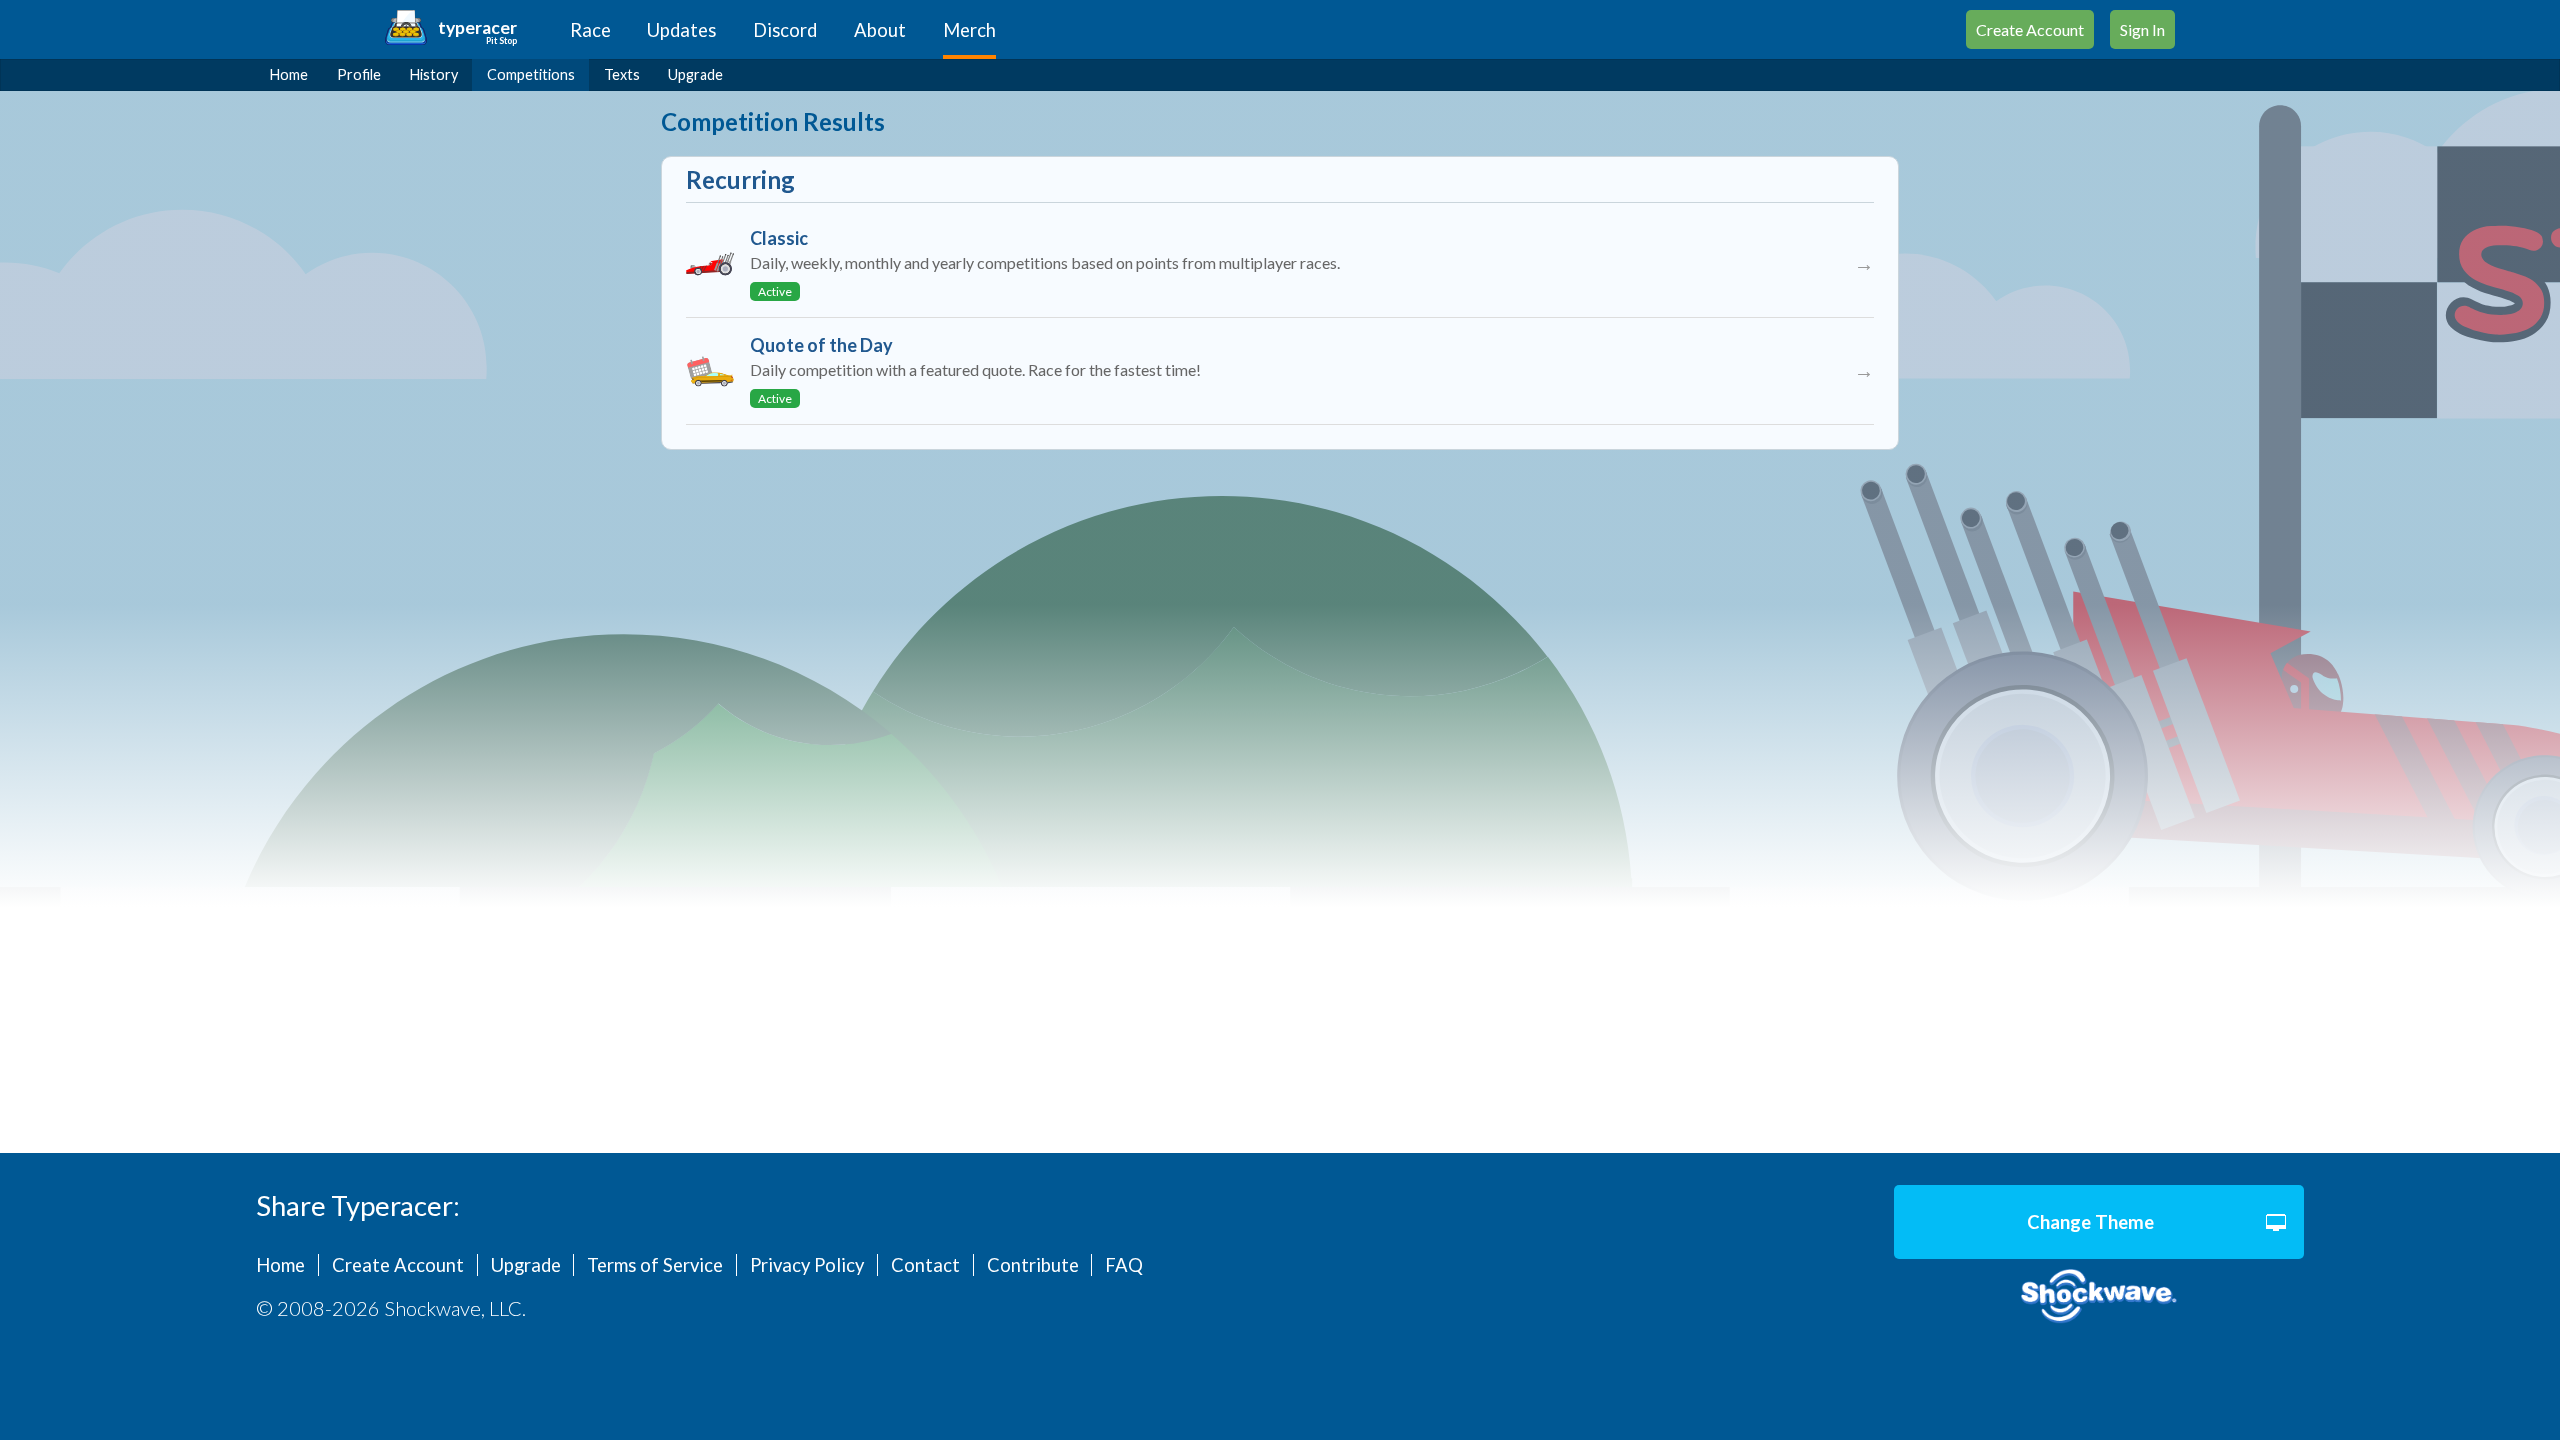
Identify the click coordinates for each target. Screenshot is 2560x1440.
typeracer (477, 27)
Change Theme (2090, 1222)
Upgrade (695, 74)
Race (590, 30)
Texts (622, 74)
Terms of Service (655, 1265)
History (434, 74)
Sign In (2142, 29)
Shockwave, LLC (2099, 1296)
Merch (969, 30)
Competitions (531, 74)
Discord (785, 30)
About (880, 30)
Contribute (1033, 1265)
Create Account (2030, 29)
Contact (925, 1265)
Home (289, 74)
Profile (359, 74)
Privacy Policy (807, 1265)
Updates (681, 30)
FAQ (1124, 1265)
